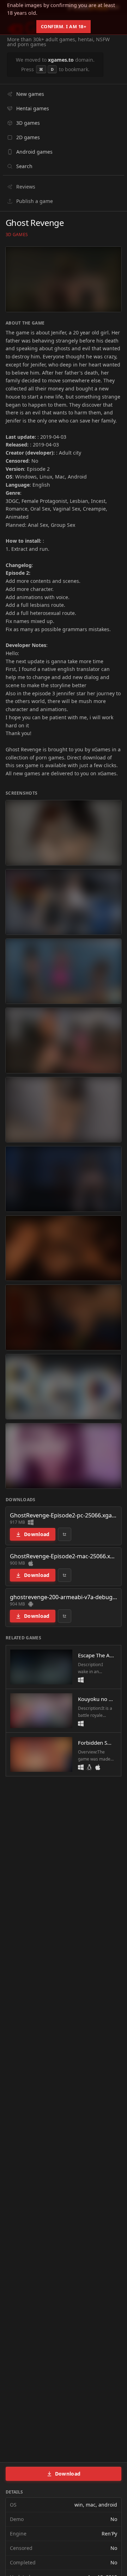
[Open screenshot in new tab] (64, 833)
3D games (17, 235)
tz (65, 1534)
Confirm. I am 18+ (64, 26)
